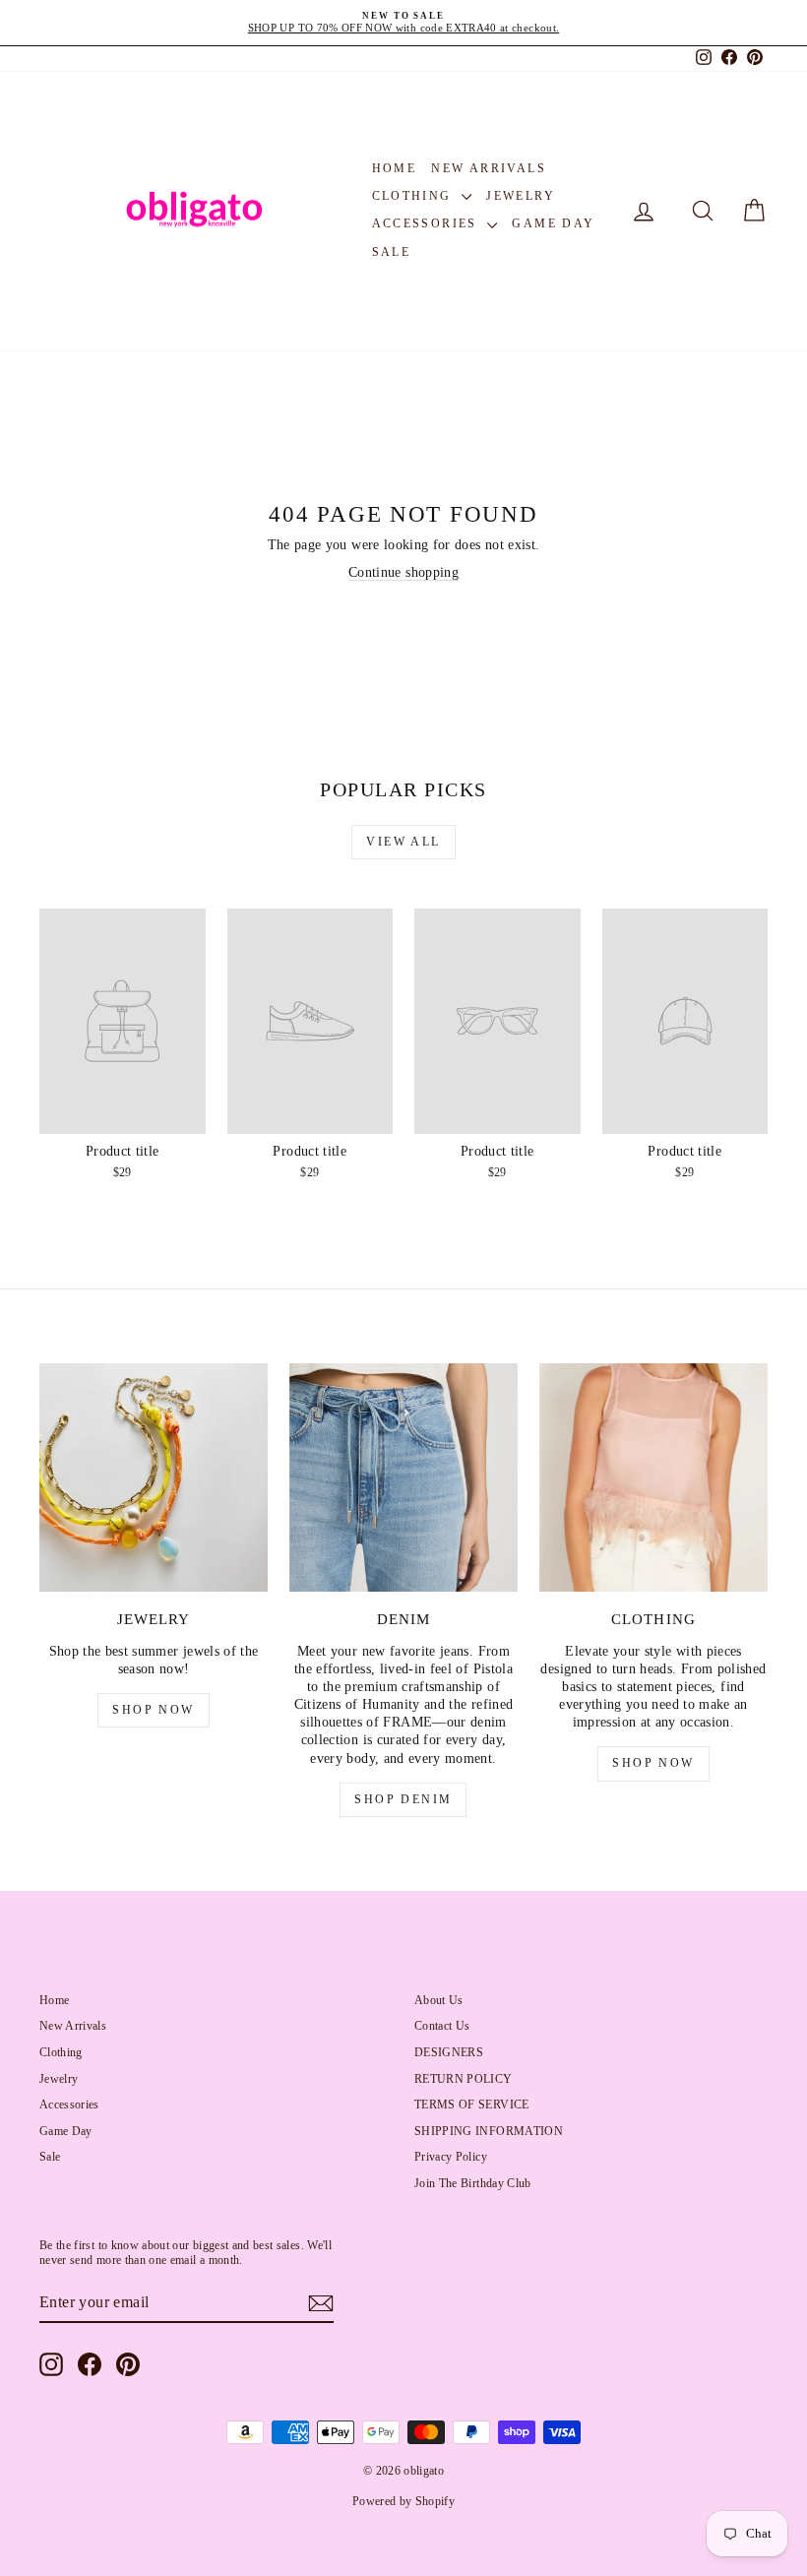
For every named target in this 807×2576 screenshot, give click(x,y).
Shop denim (403, 1799)
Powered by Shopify (403, 2501)
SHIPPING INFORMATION (489, 2131)
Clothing (415, 196)
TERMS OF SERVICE (472, 2105)
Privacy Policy (451, 2157)
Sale (392, 252)
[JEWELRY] (154, 1477)
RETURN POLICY (464, 2079)
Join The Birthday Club (473, 2183)
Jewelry (521, 196)
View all (403, 842)
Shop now (653, 1763)
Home (395, 168)
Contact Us (442, 2026)
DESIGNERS (449, 2052)
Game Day (553, 223)
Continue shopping (403, 572)
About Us (439, 2000)
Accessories (428, 223)
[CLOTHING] (653, 1477)
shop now (153, 1710)
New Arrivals (489, 168)
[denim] (403, 1477)
